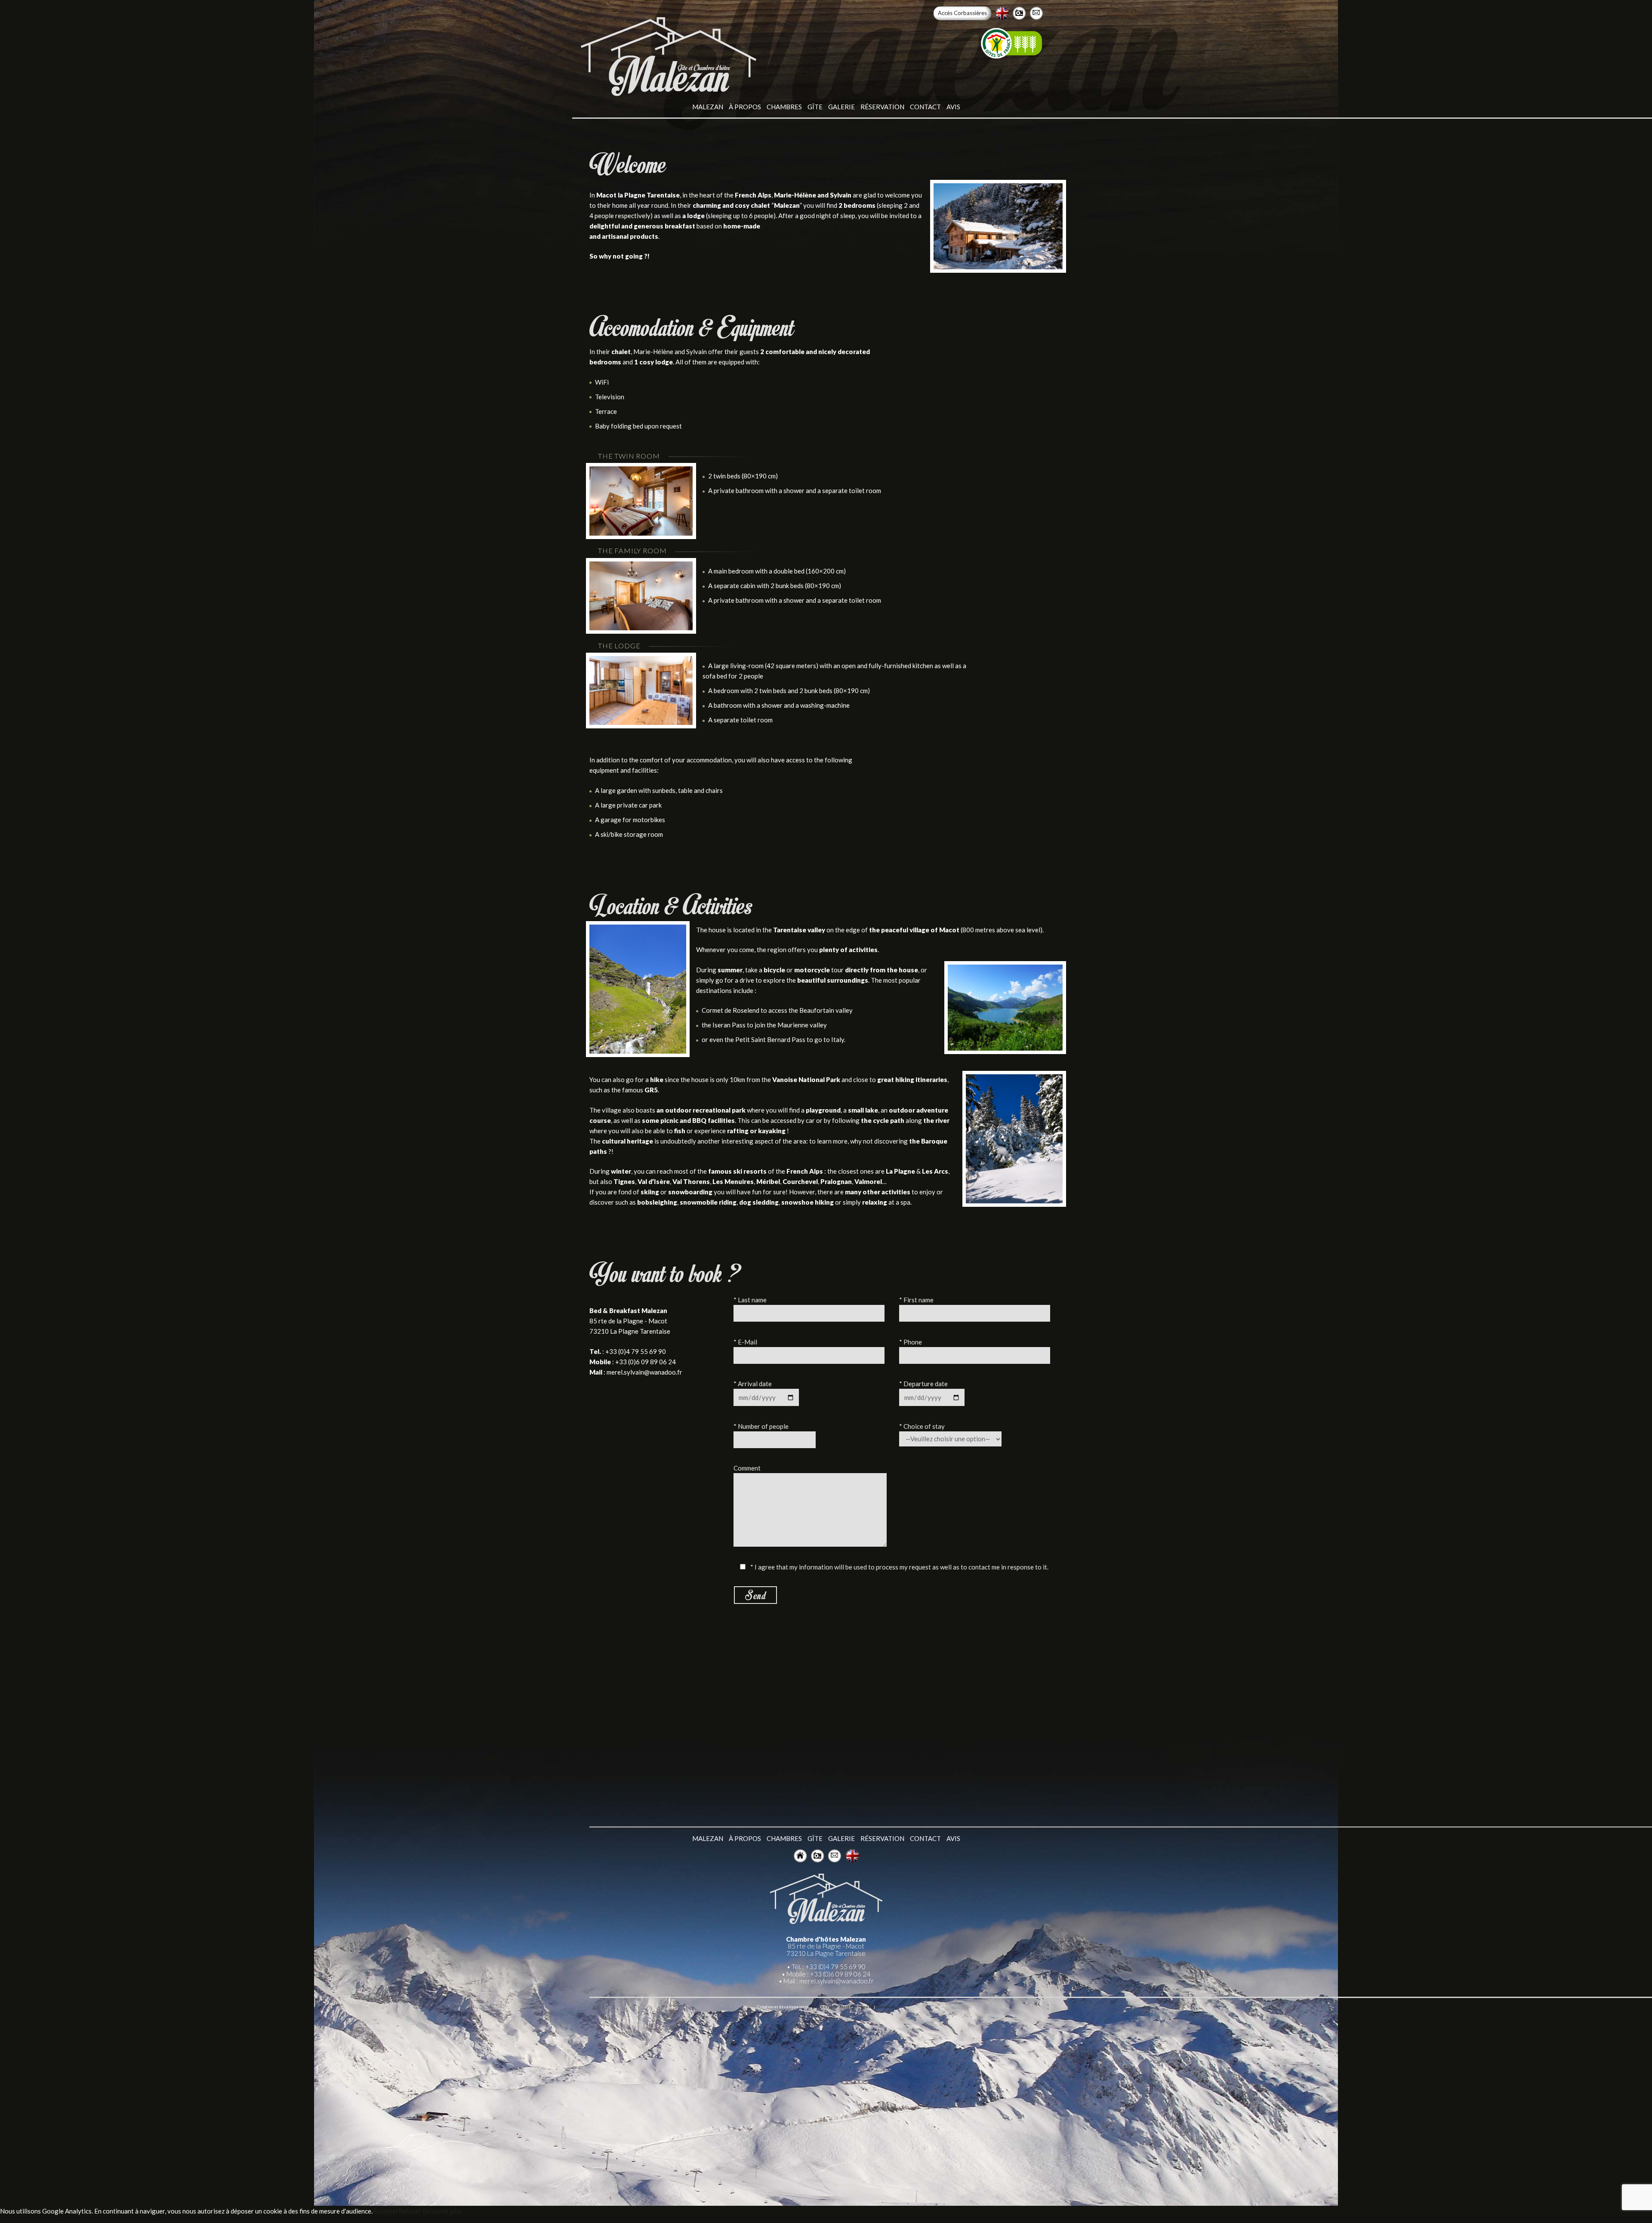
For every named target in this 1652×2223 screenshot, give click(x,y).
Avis (953, 107)
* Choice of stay (922, 1426)
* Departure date (923, 1384)
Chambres (784, 107)
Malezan (708, 107)
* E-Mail (745, 1342)
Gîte (815, 107)
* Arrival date (753, 1384)
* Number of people (761, 1426)
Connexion (886, 2007)
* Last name (750, 1300)
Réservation (882, 107)
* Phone (911, 1342)
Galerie (841, 107)
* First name (916, 1300)
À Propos (745, 107)
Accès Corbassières (962, 13)
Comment (747, 1468)
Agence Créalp (823, 2007)
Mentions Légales (856, 2007)
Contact (925, 107)
